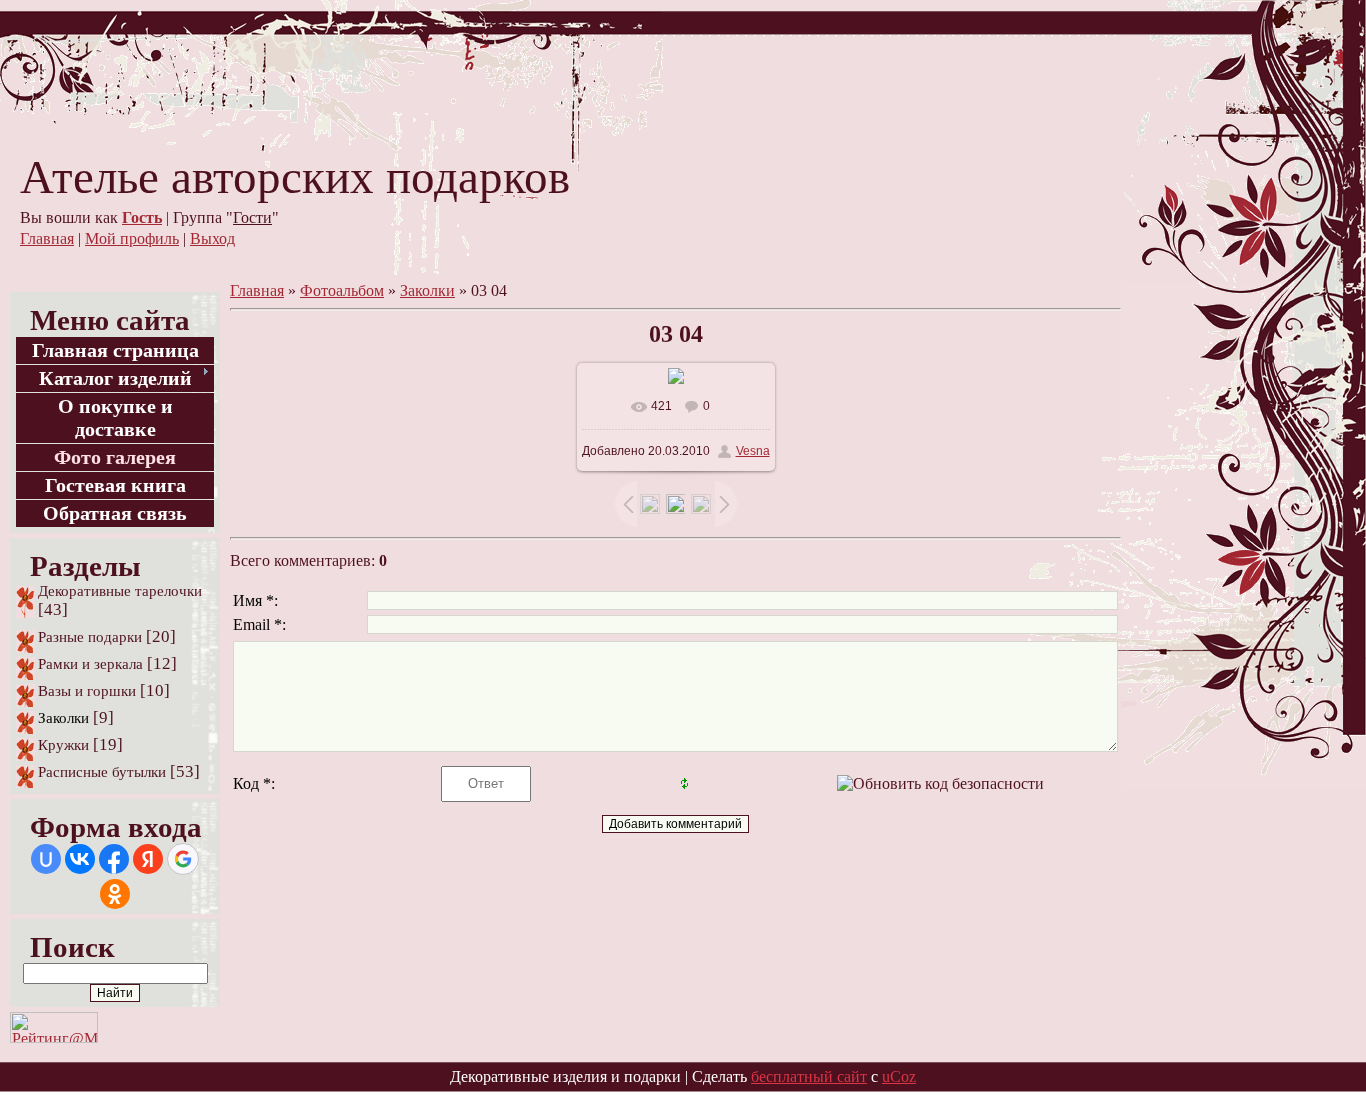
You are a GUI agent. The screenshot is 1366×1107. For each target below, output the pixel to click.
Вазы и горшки (87, 691)
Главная (47, 238)
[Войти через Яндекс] (148, 859)
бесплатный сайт (809, 1076)
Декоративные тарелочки (120, 591)
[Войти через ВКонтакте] (80, 859)
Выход (212, 238)
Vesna (753, 451)
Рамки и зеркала (90, 664)
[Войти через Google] (183, 859)
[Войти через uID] (46, 859)
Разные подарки (90, 637)
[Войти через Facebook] (114, 859)
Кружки (63, 745)
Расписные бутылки (102, 772)
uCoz (899, 1076)
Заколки (63, 718)
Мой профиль (132, 238)
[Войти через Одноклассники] (115, 894)
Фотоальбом (342, 290)
